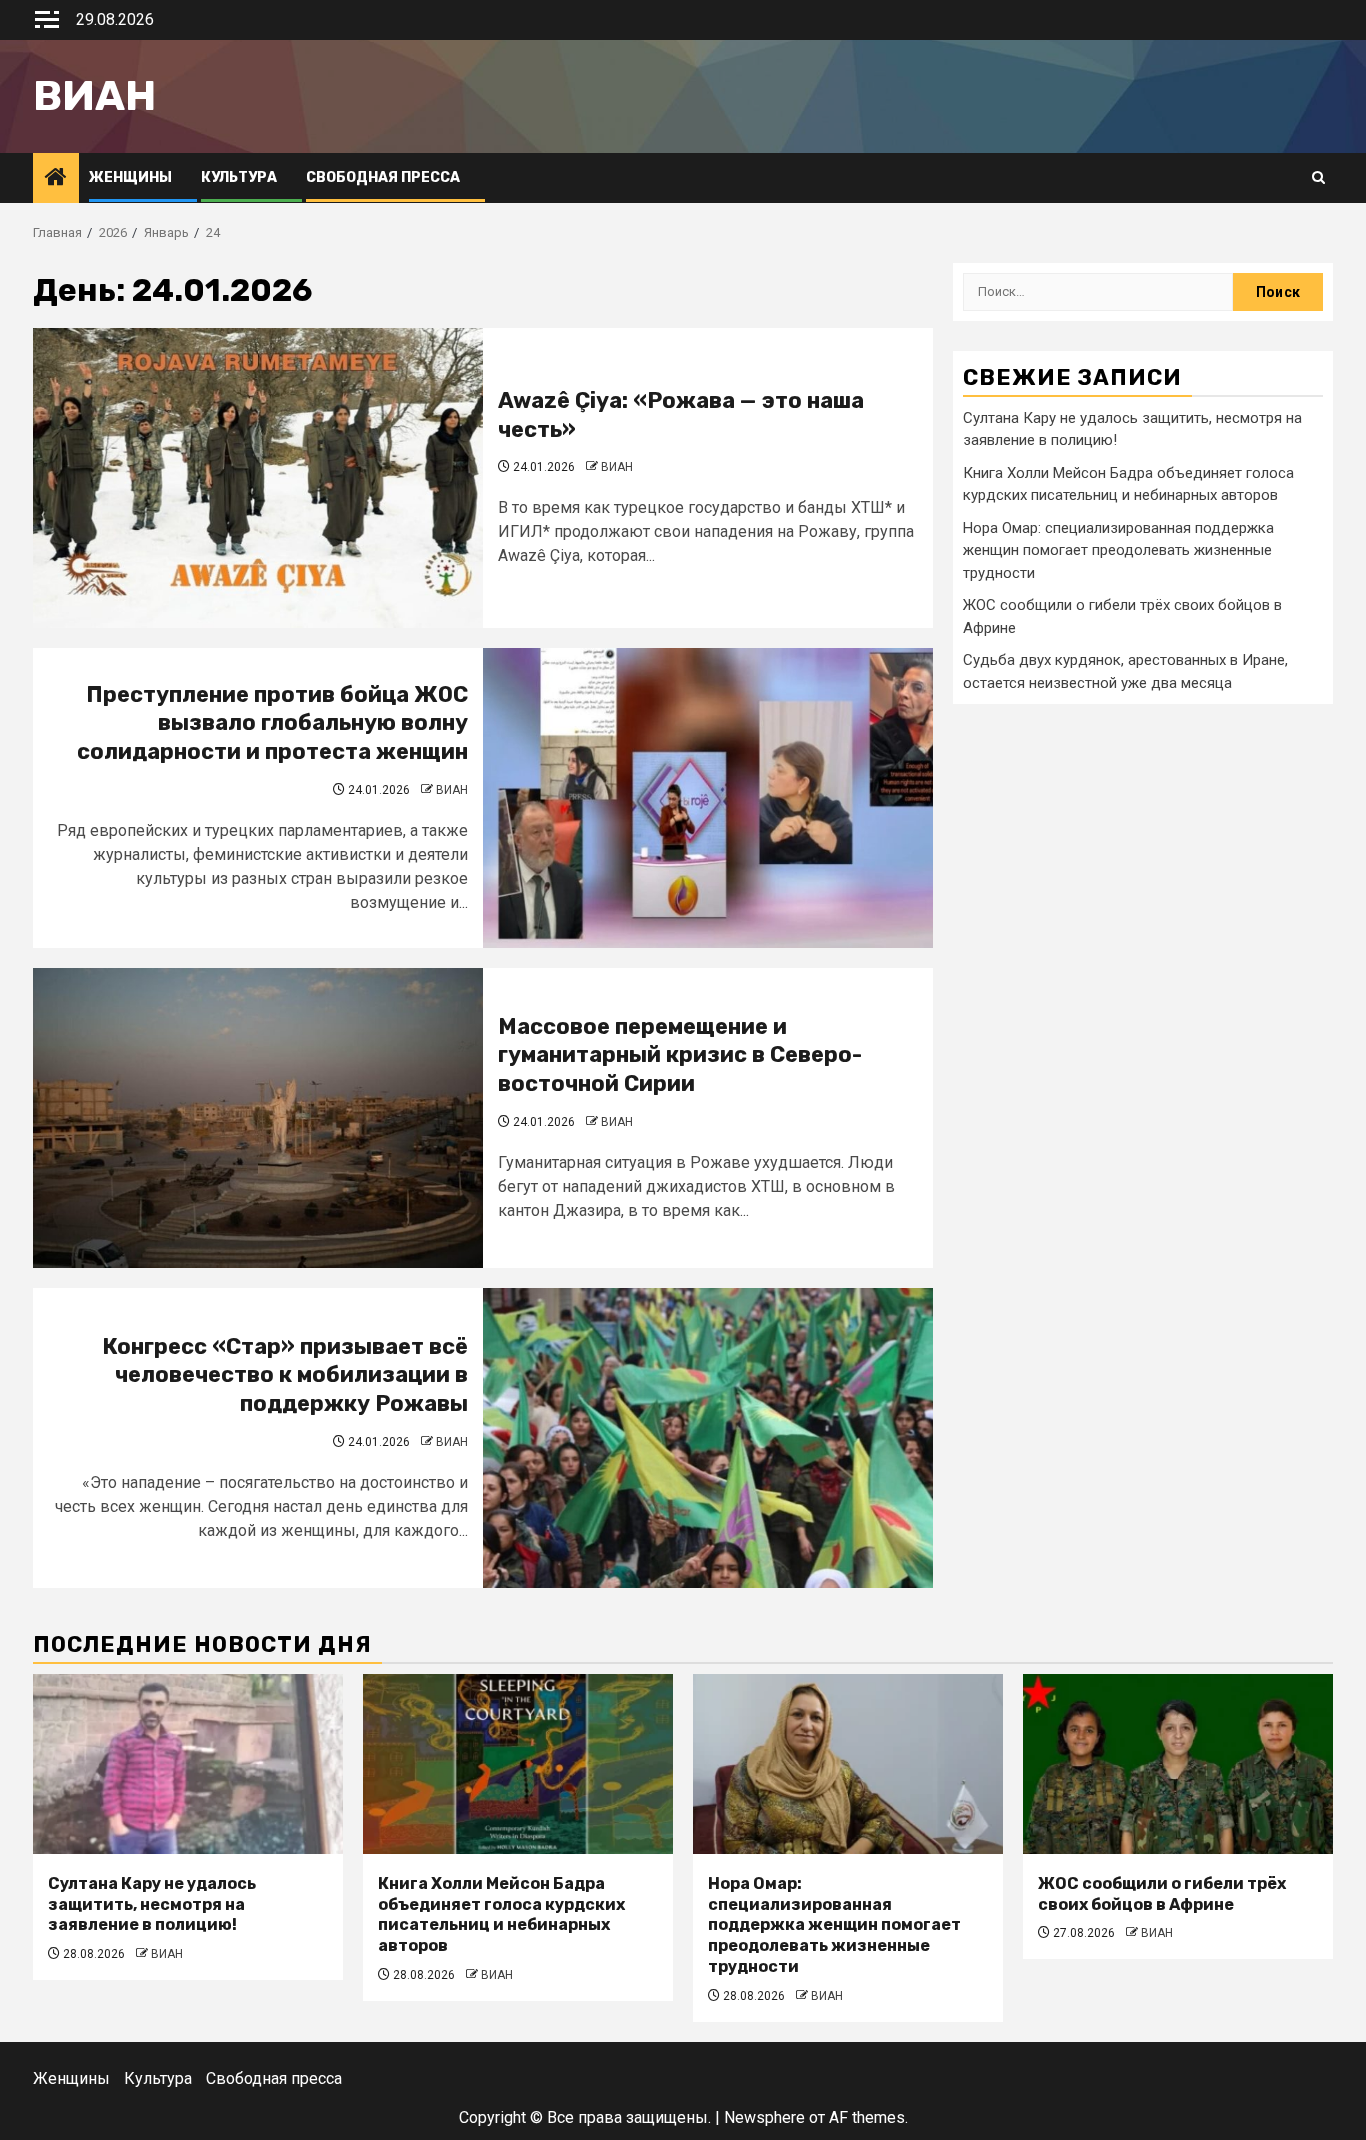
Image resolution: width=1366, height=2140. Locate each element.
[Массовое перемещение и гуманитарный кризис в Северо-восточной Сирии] (258, 1118)
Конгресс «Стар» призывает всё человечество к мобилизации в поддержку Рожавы (285, 1375)
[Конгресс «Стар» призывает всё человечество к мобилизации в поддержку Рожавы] (708, 1438)
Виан (94, 96)
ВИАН (617, 467)
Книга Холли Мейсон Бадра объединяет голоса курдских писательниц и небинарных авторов (501, 1914)
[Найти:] (1098, 292)
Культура (239, 177)
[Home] (56, 179)
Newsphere (764, 2117)
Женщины (130, 177)
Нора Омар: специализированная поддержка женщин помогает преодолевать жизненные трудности (1118, 550)
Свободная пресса (383, 177)
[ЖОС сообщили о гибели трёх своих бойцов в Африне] (1178, 1764)
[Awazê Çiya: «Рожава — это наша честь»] (258, 478)
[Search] (1318, 178)
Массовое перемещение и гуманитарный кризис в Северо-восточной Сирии (680, 1055)
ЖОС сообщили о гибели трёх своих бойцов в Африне (1162, 1894)
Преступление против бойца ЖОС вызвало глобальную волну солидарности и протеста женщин (272, 723)
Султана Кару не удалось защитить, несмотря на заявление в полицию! (152, 1904)
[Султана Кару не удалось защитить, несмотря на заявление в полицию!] (188, 1764)
